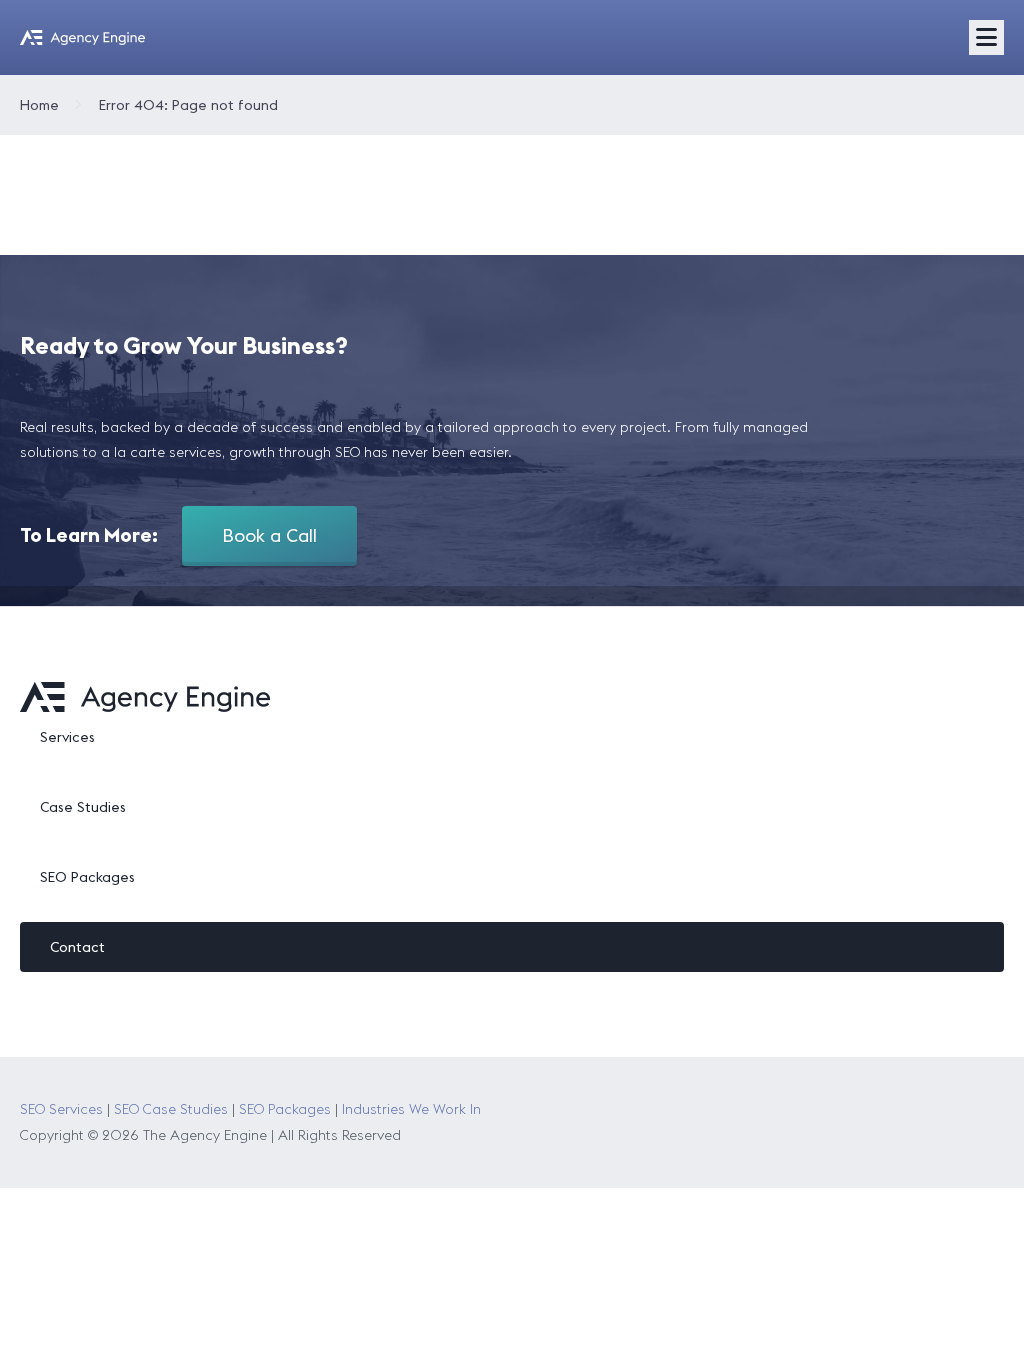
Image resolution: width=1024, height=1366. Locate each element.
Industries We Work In (411, 1109)
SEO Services (61, 1109)
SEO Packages (87, 877)
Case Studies (83, 807)
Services (67, 737)
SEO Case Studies (171, 1109)
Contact (77, 947)
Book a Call (269, 535)
